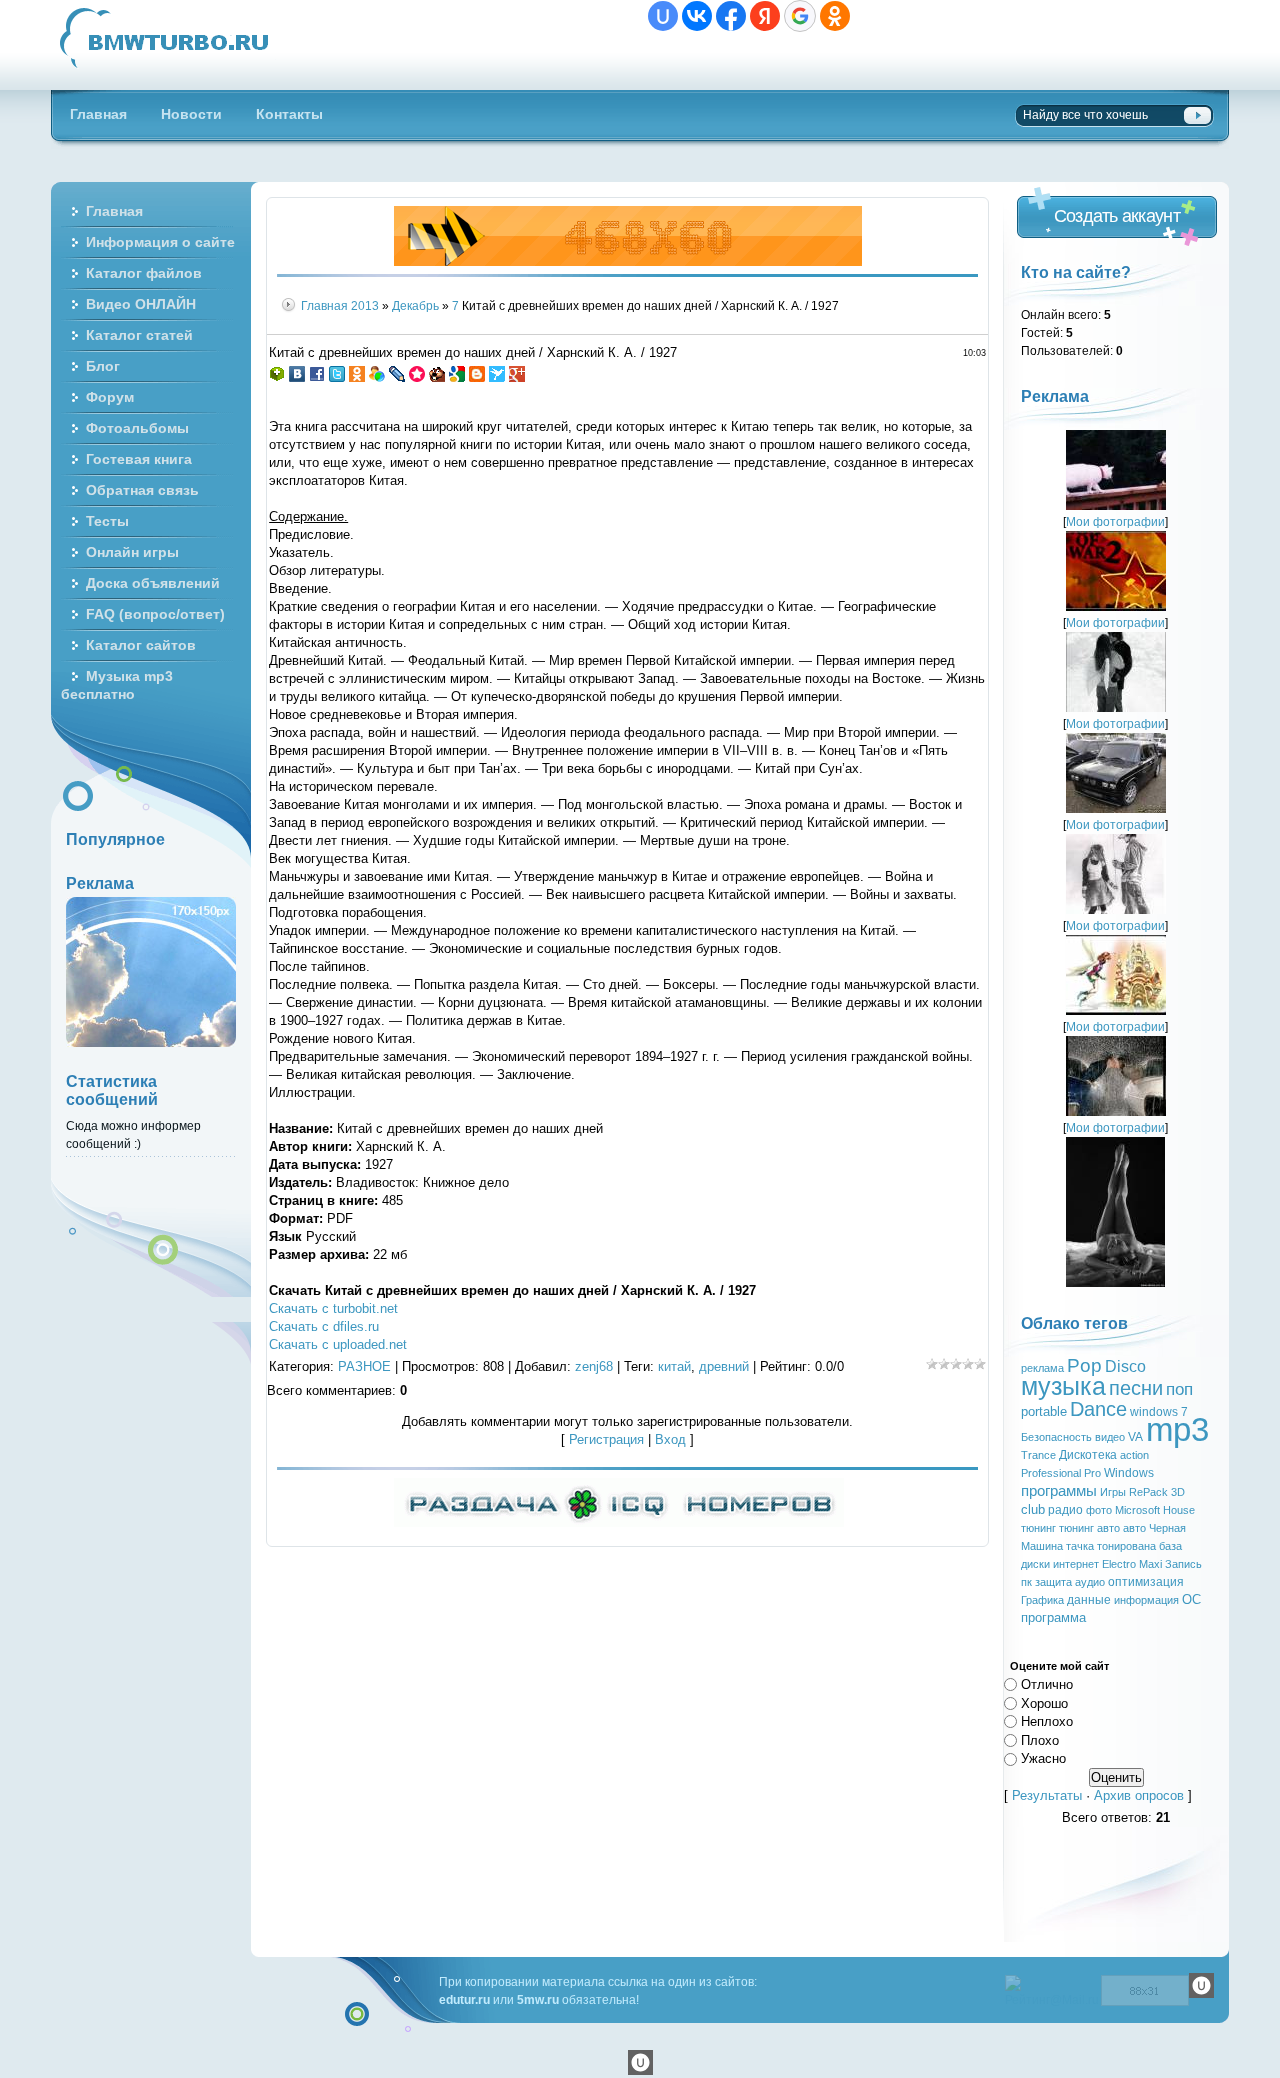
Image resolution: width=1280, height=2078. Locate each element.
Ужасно (1043, 1758)
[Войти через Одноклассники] (835, 16)
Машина (1042, 1546)
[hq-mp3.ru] (628, 261)
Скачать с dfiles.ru (324, 1326)
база (1170, 1546)
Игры (1113, 1492)
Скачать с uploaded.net (338, 1344)
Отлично (1047, 1684)
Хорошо (1044, 1702)
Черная (1167, 1528)
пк (1026, 1582)
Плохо (1040, 1739)
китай (674, 1366)
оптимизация (1146, 1582)
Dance (1098, 1409)
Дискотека (1088, 1455)
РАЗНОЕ (364, 1366)
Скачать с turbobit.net (333, 1308)
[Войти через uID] (663, 16)
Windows (1129, 1473)
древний (724, 1366)
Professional (1051, 1473)
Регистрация (606, 1439)
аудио (1090, 1582)
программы (1059, 1491)
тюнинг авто (1089, 1528)
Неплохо (1047, 1721)
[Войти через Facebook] (731, 16)
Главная (324, 305)
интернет (1076, 1564)
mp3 (1177, 1429)
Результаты (1047, 1795)
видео (1110, 1437)
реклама (1042, 1368)
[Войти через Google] (800, 16)
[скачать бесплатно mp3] (1115, 1282)
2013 (365, 305)
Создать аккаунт (1117, 216)
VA (1135, 1437)
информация (1146, 1600)
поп (1179, 1389)
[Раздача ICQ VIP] (619, 1522)
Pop (1084, 1365)
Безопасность (1056, 1437)
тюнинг (1038, 1528)
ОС (1191, 1599)
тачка (1080, 1546)
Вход (670, 1439)
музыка (1063, 1386)
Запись (1183, 1564)
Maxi (1150, 1564)
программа (1053, 1617)
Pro (1092, 1473)
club (1033, 1509)
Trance (1038, 1455)
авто (1134, 1528)
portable (1044, 1411)
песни (1136, 1388)
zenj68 (594, 1366)
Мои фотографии (1115, 521)
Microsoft (1137, 1510)
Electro (1119, 1564)
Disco (1125, 1366)
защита (1053, 1582)
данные (1089, 1600)
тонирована (1126, 1546)
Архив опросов (1139, 1795)
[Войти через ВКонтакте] (697, 16)
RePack (1148, 1492)
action (1134, 1455)
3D (1178, 1492)
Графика (1042, 1600)
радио (1065, 1510)
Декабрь (415, 305)
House (1179, 1510)
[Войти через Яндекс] (765, 16)
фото (1099, 1510)
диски (1035, 1564)
